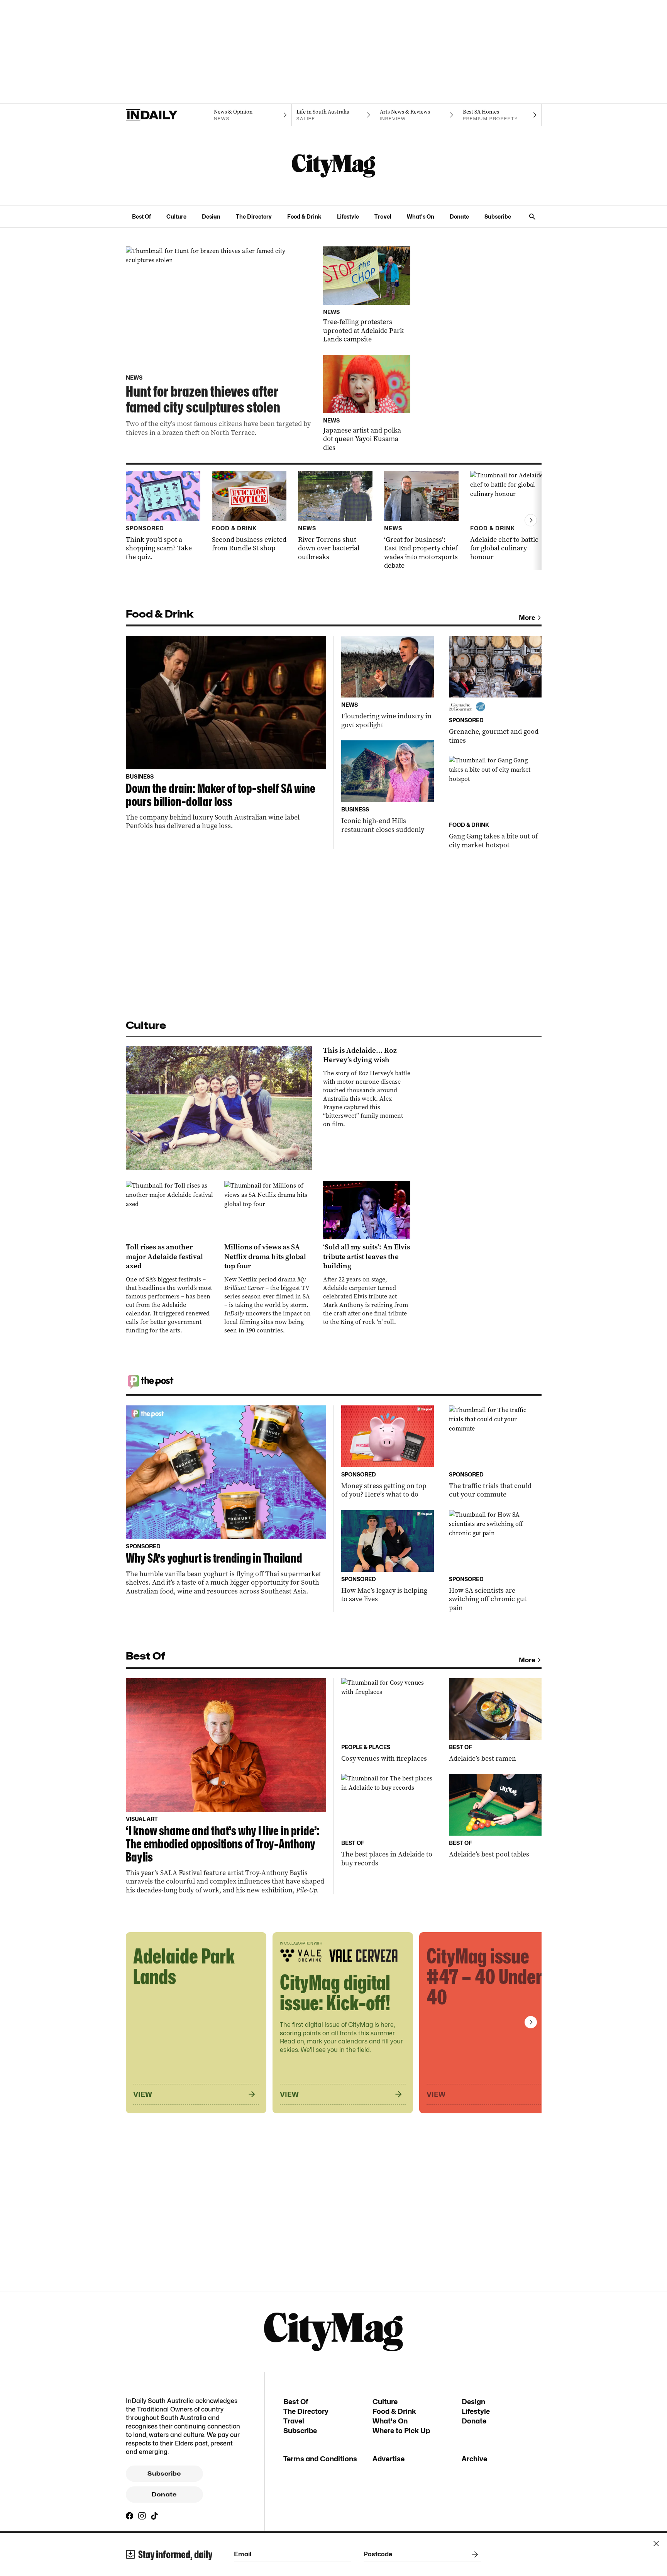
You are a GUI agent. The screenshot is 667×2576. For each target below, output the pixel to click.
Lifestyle (348, 216)
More (527, 618)
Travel (383, 216)
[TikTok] (154, 2516)
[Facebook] (130, 2516)
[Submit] (473, 2554)
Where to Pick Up (401, 2431)
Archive (474, 2459)
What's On (421, 216)
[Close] (656, 2544)
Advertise (389, 2459)
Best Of (141, 216)
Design (211, 216)
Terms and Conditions (320, 2459)
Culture (176, 216)
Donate (459, 216)
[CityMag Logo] (333, 166)
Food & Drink (304, 216)
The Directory (254, 216)
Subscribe (498, 216)
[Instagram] (142, 2516)
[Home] (167, 115)
